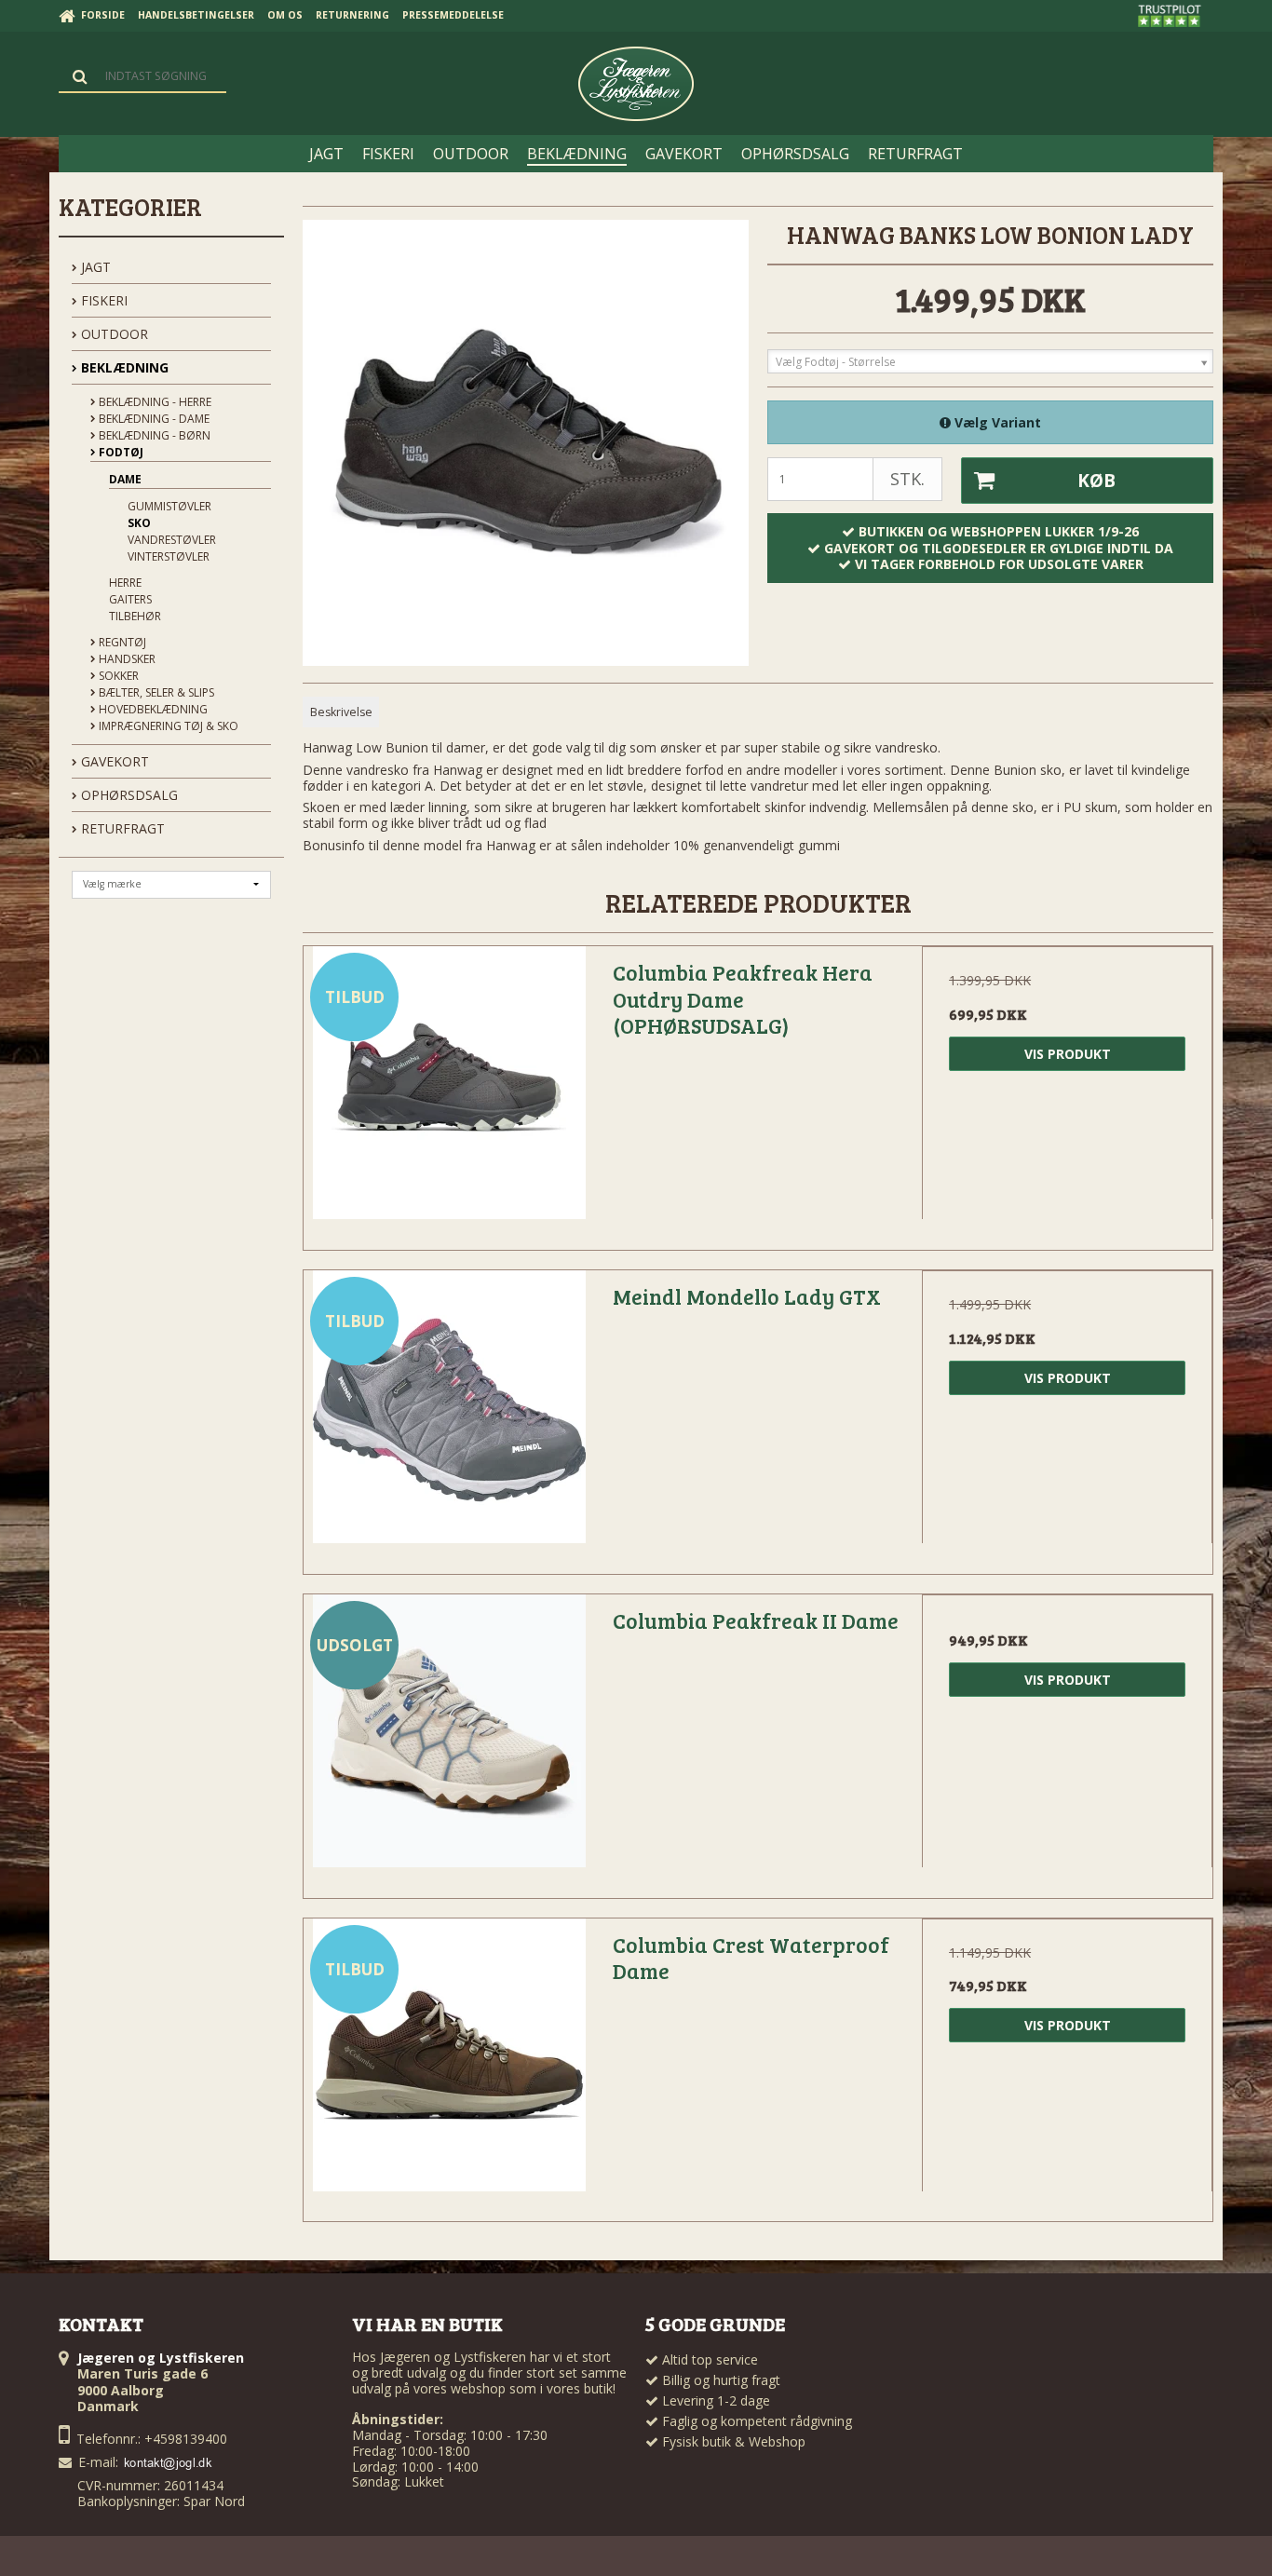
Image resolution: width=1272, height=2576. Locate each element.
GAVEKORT (113, 761)
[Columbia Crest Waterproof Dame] (449, 2064)
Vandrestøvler (172, 540)
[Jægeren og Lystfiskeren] (636, 84)
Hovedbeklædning (152, 709)
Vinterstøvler (169, 556)
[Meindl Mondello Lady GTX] (449, 1416)
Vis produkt (1068, 1054)
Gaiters (130, 599)
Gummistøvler (169, 506)
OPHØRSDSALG (128, 795)
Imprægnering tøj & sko (167, 726)
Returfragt (121, 828)
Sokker (117, 676)
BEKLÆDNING (123, 367)
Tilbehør (135, 616)
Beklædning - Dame (153, 419)
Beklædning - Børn (153, 435)
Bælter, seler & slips (155, 692)
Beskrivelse (341, 712)
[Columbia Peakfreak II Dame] (449, 1740)
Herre (125, 583)
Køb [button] (1096, 481)
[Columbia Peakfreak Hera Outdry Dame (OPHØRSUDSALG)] (449, 1091)
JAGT (94, 267)
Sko (139, 523)
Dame (125, 479)
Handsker (126, 659)
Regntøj (121, 642)
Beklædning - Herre (154, 402)
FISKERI (102, 300)
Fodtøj (120, 452)
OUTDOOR (113, 334)
